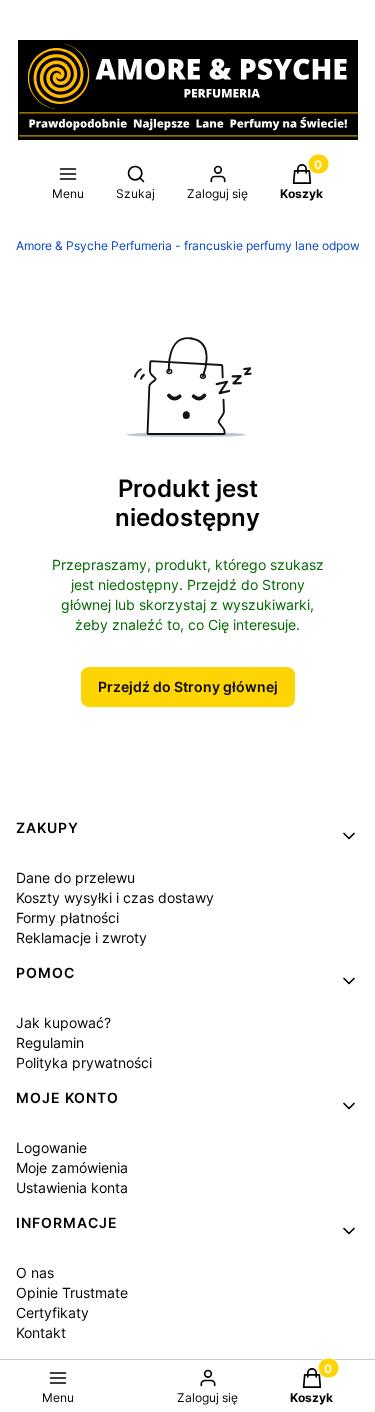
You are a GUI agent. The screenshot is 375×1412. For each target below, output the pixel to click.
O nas (35, 1272)
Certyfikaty (52, 1312)
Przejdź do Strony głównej (188, 686)
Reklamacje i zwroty (81, 937)
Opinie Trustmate (72, 1292)
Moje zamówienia (72, 1167)
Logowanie (51, 1147)
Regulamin (50, 1042)
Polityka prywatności (84, 1062)
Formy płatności (67, 917)
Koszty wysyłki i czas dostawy (115, 897)
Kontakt (41, 1332)
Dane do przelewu (75, 877)
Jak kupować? (63, 1022)
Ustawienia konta (72, 1187)
